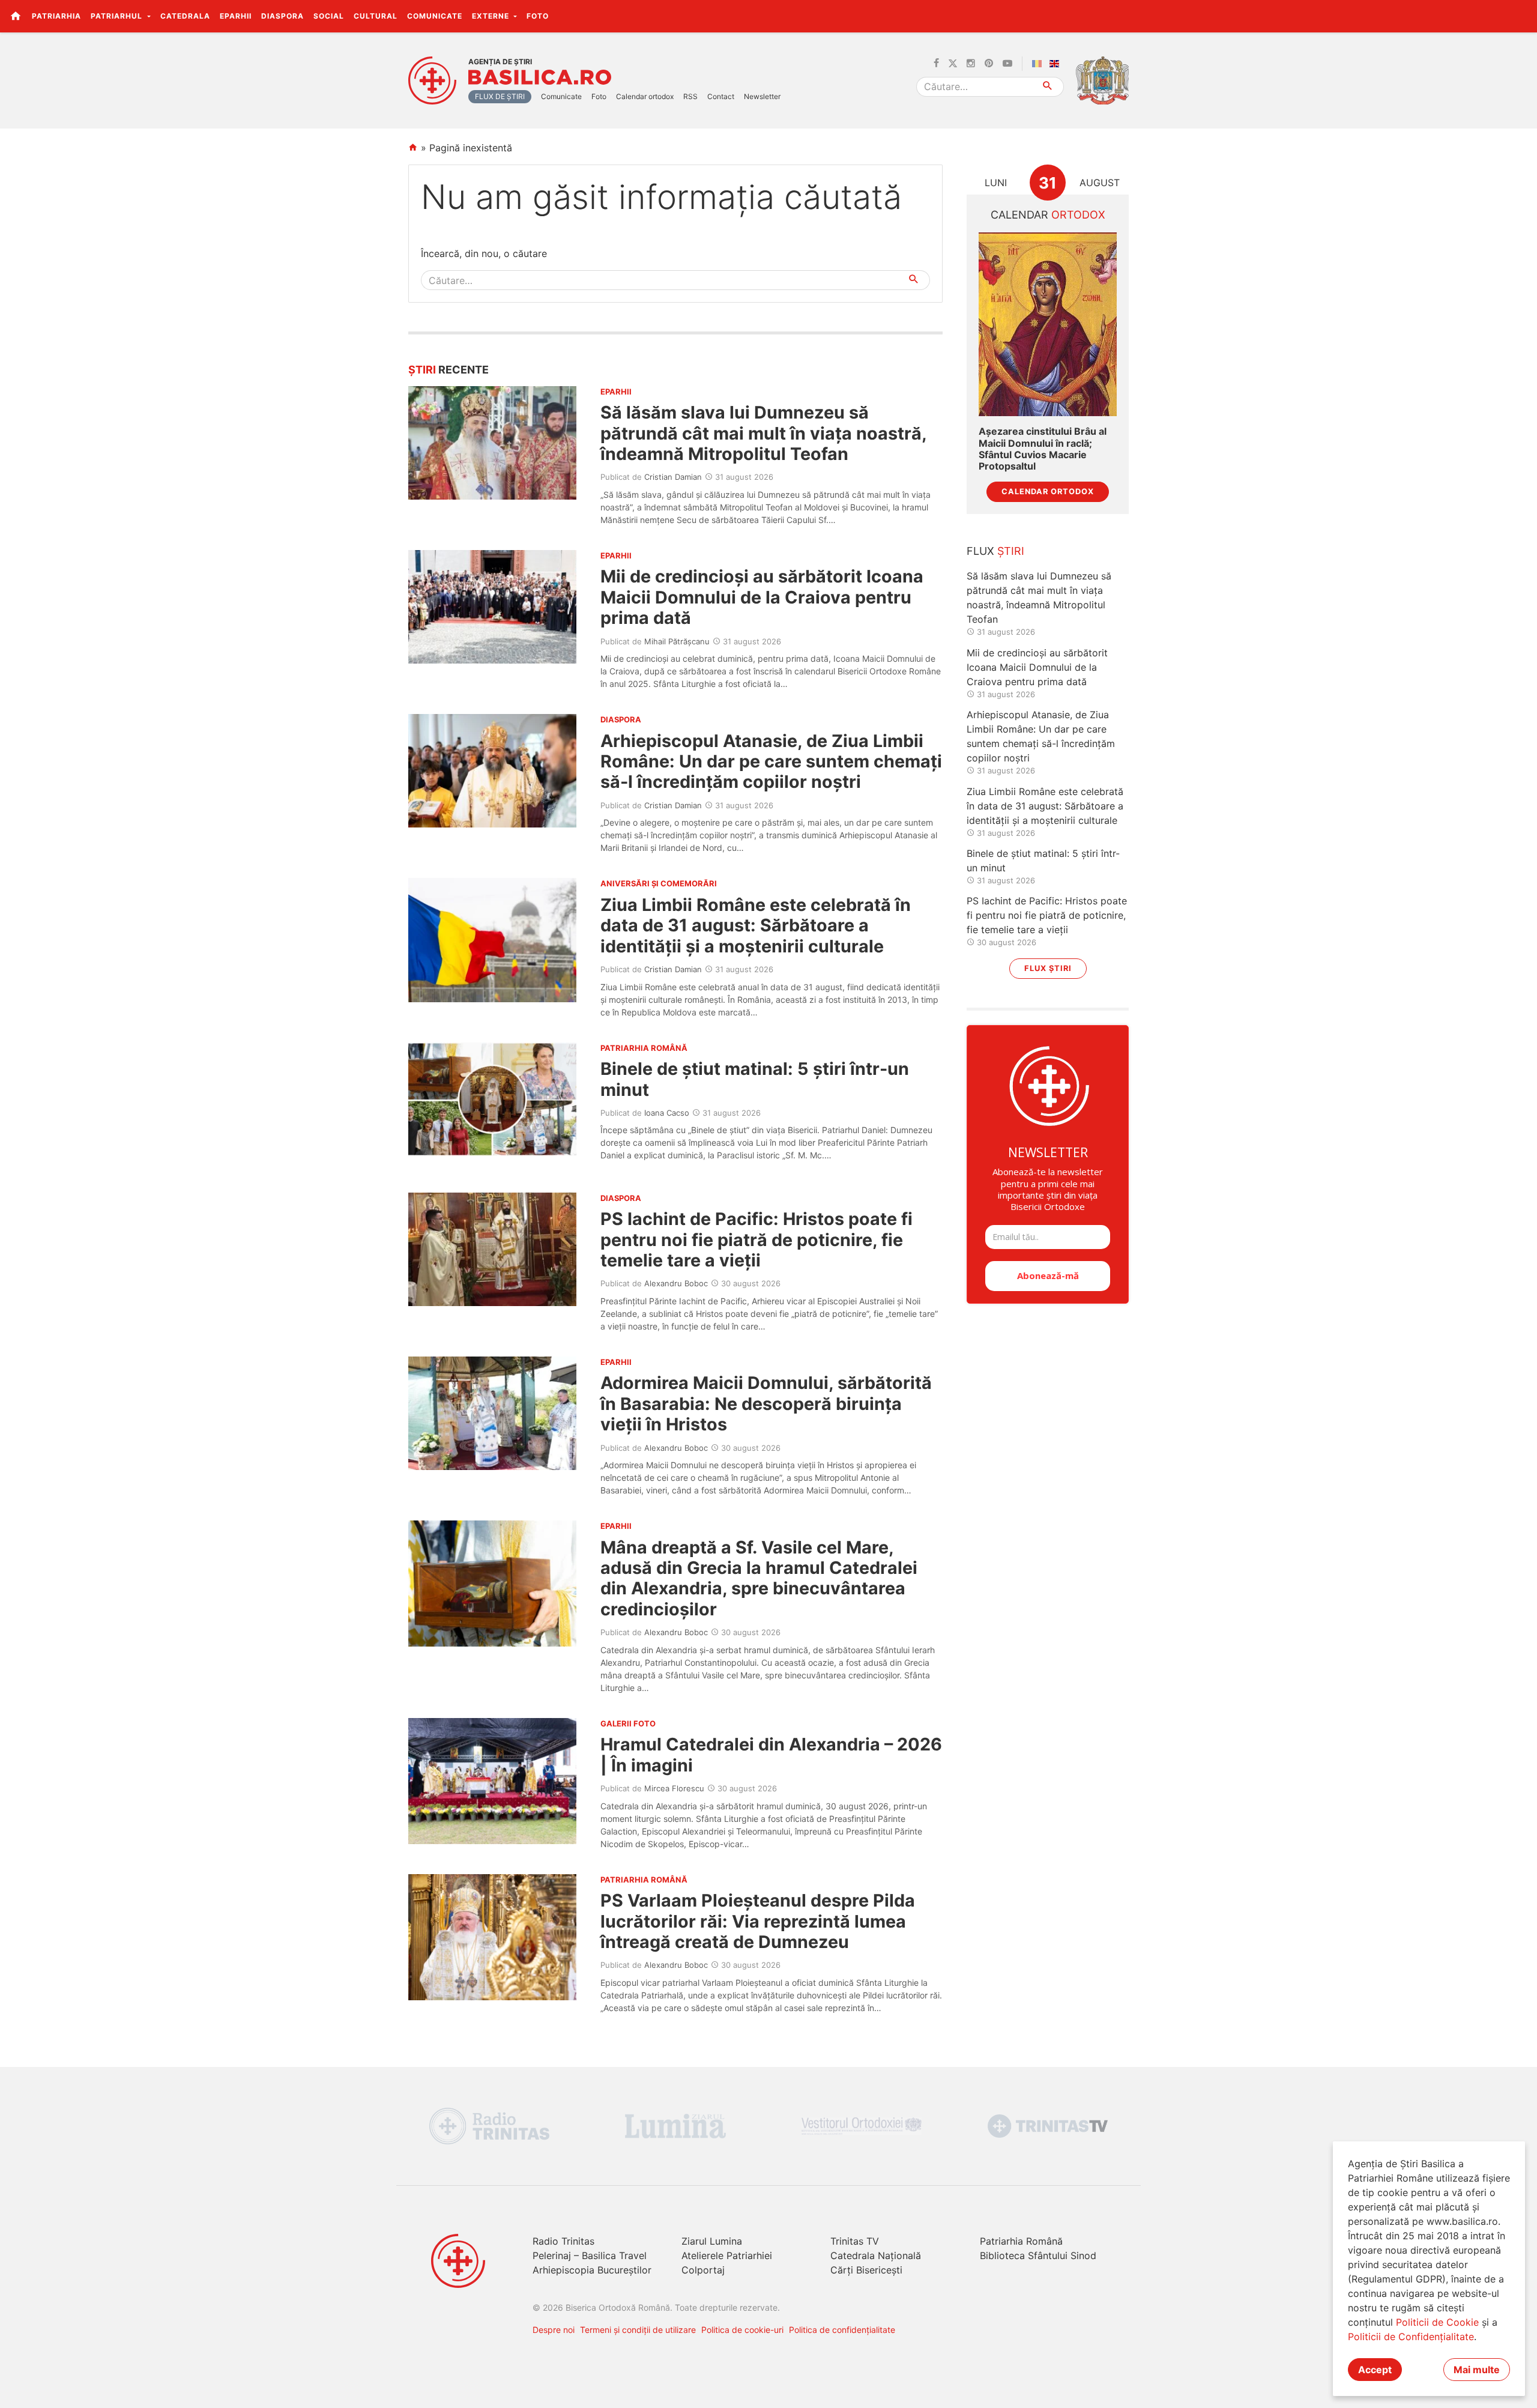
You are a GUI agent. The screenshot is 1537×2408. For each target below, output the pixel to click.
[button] (1521, 16)
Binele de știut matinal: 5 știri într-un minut (755, 1079)
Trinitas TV (855, 2241)
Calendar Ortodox (1048, 492)
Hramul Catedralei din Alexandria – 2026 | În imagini (771, 1754)
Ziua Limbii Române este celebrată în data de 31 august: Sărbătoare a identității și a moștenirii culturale (756, 925)
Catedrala (185, 16)
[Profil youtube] (1007, 64)
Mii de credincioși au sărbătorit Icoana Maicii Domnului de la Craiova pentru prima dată (762, 597)
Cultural (376, 16)
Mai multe (1477, 2370)
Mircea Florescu (674, 1788)
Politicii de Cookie (1437, 2322)
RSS (690, 96)
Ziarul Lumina (712, 2241)
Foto (538, 16)
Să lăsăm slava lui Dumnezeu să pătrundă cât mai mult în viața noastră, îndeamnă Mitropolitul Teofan (763, 433)
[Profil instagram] (971, 64)
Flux (995, 551)
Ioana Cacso (667, 1113)
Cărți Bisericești (866, 2270)
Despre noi (554, 2330)
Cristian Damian (673, 477)
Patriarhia (56, 16)
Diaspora (282, 16)
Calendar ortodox (645, 96)
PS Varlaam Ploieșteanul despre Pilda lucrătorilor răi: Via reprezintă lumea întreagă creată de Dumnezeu (758, 1921)
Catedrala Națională (876, 2255)
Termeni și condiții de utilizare (638, 2330)
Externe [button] (492, 16)
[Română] (1039, 64)
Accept (1375, 2370)
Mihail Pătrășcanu (677, 641)
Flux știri (1048, 968)
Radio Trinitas (563, 2241)
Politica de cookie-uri (742, 2330)
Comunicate (435, 16)
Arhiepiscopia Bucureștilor (592, 2270)
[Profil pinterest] (989, 64)
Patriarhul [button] (118, 16)
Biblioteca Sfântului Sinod (1038, 2255)
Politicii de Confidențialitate (1411, 2337)
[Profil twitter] (953, 64)
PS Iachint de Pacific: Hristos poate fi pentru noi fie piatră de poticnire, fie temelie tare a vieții (756, 1239)
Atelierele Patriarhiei (727, 2255)
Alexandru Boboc (676, 1283)
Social (329, 16)
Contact (721, 96)
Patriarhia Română (1021, 2241)
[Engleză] (1057, 64)
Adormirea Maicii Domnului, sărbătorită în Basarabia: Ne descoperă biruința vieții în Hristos (766, 1403)
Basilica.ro (540, 77)
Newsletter (762, 96)
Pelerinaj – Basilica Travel (590, 2255)
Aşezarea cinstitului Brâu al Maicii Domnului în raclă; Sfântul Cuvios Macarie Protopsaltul (1043, 449)
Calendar (1048, 215)
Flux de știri (500, 96)
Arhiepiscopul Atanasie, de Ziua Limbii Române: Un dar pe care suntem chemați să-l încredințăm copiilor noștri (771, 761)
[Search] (1048, 87)
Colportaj (703, 2270)
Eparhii (236, 16)
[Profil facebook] (936, 64)
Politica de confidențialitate (842, 2330)
